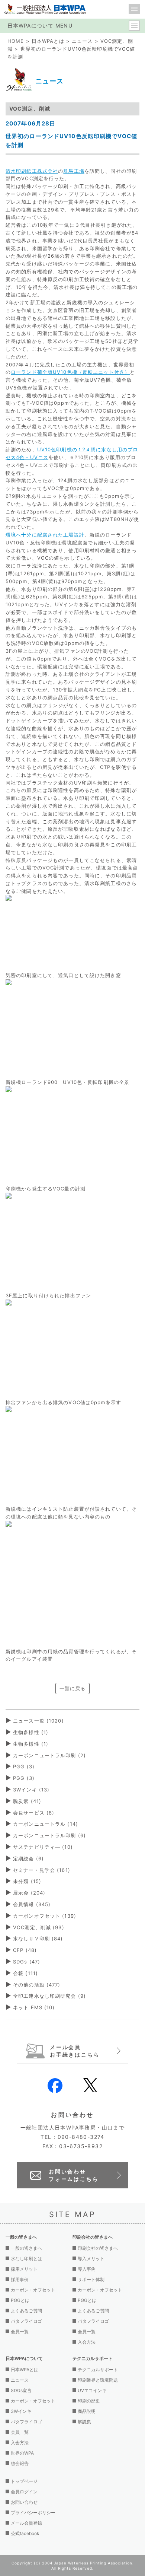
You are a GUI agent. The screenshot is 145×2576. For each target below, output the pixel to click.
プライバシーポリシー (33, 2513)
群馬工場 (74, 171)
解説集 (84, 2422)
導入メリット (91, 2259)
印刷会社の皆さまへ (98, 2248)
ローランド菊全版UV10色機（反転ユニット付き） (70, 372)
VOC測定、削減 (39, 1927)
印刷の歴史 (89, 2401)
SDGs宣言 (21, 2390)
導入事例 (87, 2269)
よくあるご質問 (26, 2311)
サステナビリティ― (43, 1847)
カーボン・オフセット (33, 2290)
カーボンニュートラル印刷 (49, 1755)
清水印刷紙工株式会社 (32, 171)
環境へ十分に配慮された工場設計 (45, 535)
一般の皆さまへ (26, 2248)
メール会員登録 (26, 2523)
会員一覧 (20, 2332)
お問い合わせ (24, 2502)
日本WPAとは (48, 41)
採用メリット (24, 2269)
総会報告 (20, 2463)
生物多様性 (31, 1732)
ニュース (82, 41)
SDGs (27, 1962)
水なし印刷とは (26, 2259)
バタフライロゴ (26, 2321)
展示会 (29, 1893)
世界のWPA (22, 2453)
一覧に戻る (73, 1688)
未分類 (27, 1881)
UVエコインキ (92, 2390)
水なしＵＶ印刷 (38, 1939)
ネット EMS (34, 2007)
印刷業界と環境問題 (98, 2380)
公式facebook (25, 2533)
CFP (25, 1950)
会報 (25, 1973)
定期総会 (28, 1858)
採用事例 (20, 2279)
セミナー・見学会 (42, 1870)
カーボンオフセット (45, 1916)
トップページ (24, 2481)
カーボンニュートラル (46, 1824)
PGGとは (20, 2300)
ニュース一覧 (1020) (38, 1721)
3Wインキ (31, 1790)
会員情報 (32, 1904)
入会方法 (87, 2342)
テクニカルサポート (98, 2370)
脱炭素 (27, 1801)
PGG (24, 1766)
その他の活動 (37, 1985)
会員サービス (34, 1813)
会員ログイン (24, 2492)
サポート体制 (91, 2279)
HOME (16, 41)
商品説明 (87, 2411)
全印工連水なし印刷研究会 (49, 1996)
